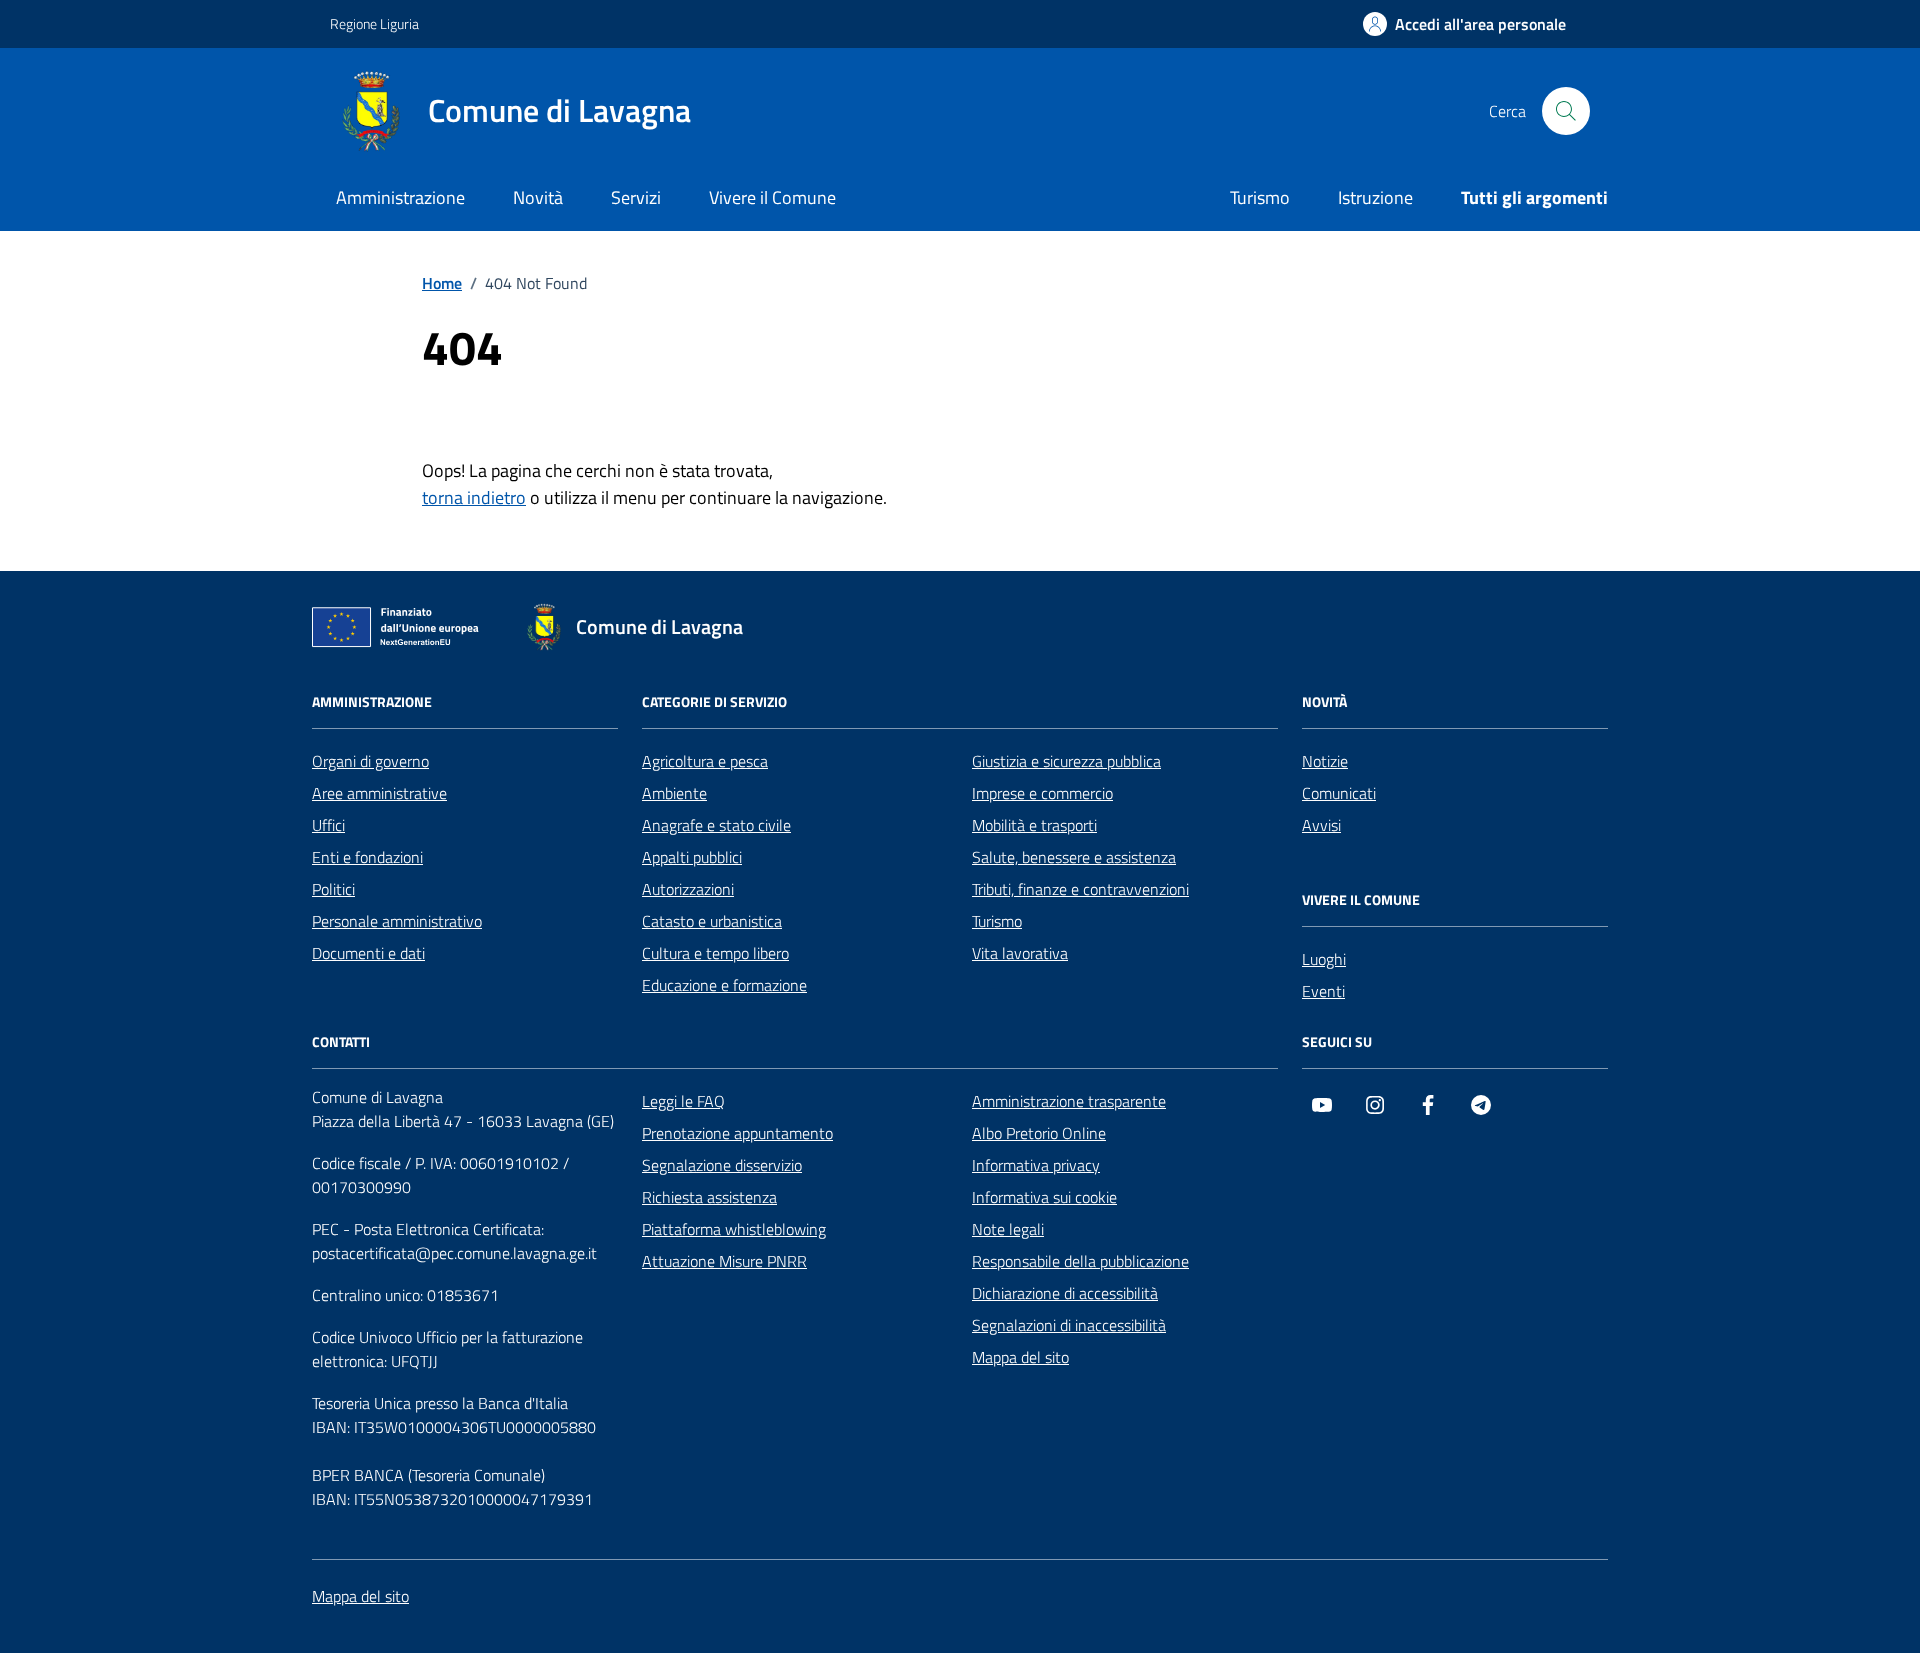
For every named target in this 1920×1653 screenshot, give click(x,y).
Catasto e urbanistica (712, 921)
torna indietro (474, 497)
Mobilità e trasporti (1034, 825)
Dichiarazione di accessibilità (1065, 1293)
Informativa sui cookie (1044, 1197)
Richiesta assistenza (709, 1197)
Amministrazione (400, 197)
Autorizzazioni (688, 889)
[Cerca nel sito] (1566, 111)
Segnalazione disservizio (722, 1165)
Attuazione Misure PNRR (724, 1261)
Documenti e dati (368, 953)
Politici (333, 889)
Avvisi (1321, 825)
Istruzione (1375, 197)
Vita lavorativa (1020, 953)
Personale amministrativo (397, 921)
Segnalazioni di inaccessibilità (1069, 1325)
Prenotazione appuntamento (737, 1133)
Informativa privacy (1036, 1165)
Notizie (1325, 761)
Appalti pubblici (692, 857)
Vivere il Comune (772, 197)
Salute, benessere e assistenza (1074, 857)
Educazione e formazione (724, 985)
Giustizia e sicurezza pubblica (1066, 761)
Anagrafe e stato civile (716, 825)
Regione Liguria (374, 23)
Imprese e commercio (1042, 793)
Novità (538, 197)
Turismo (1260, 197)
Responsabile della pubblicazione (1080, 1261)
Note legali (1008, 1229)
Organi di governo (370, 761)
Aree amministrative (379, 793)
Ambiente (674, 793)
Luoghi (1324, 959)
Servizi (636, 197)
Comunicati (1339, 793)
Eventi (1323, 991)
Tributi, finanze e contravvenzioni (1080, 889)
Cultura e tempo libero (715, 953)
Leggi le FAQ (683, 1101)
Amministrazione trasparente (1069, 1101)
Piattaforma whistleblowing (734, 1229)
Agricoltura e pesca (705, 761)
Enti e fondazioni (367, 857)
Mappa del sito (1020, 1357)
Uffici (328, 825)
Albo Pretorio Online (1039, 1133)
